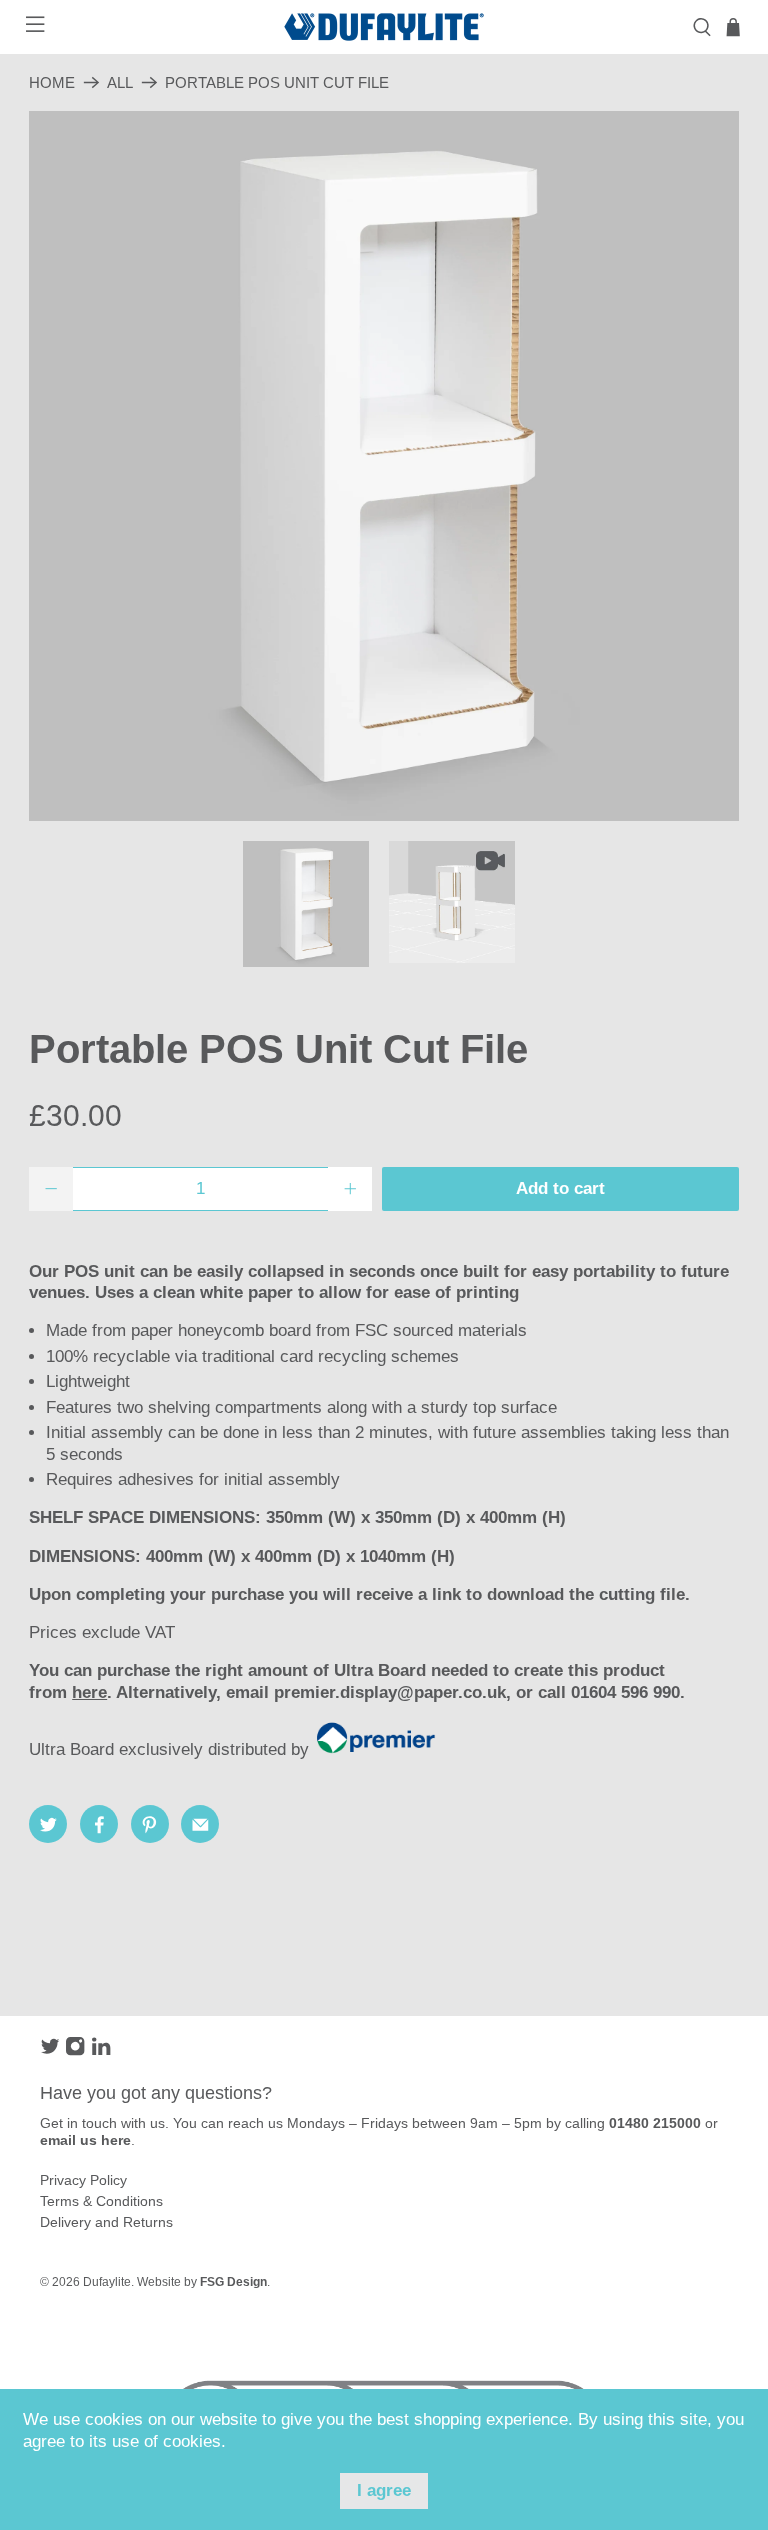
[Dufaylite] (384, 27)
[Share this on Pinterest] (150, 1824)
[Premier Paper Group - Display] (382, 1749)
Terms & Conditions (101, 2201)
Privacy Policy (83, 2180)
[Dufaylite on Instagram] (75, 2051)
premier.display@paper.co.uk (390, 1692)
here (89, 1692)
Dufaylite (107, 2281)
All (120, 82)
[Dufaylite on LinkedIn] (101, 2051)
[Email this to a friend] (200, 1824)
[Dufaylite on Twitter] (50, 2051)
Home (52, 82)
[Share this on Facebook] (99, 1824)
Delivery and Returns (106, 2222)
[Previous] (61, 466)
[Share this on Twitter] (48, 1824)
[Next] (707, 466)
